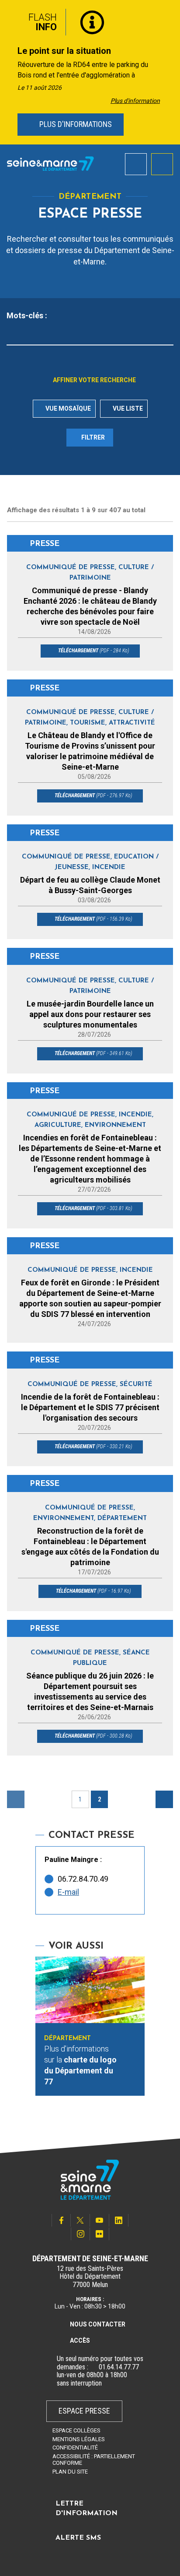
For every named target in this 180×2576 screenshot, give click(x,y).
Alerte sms (78, 2538)
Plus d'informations (75, 124)
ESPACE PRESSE (84, 2411)
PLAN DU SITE (70, 2472)
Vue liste (127, 408)
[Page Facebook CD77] (61, 2220)
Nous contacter (98, 2324)
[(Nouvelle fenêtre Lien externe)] (93, 2367)
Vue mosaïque (67, 408)
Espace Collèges (76, 2430)
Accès (80, 2340)
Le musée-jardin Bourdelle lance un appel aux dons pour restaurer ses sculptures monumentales (90, 1014)
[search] (136, 164)
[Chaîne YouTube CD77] (100, 2220)
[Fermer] (167, 19)
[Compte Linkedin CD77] (119, 2220)
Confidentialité (75, 2448)
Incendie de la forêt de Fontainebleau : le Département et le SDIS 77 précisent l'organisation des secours (90, 1407)
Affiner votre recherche (94, 380)
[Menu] (162, 164)
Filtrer (93, 437)
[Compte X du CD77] (80, 2220)
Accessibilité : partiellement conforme (94, 2460)
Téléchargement (93, 651)
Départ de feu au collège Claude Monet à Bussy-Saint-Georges (90, 885)
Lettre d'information (87, 2509)
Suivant (164, 1799)
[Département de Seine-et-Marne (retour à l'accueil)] (50, 164)
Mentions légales (79, 2439)
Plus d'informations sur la (80, 2065)
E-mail (68, 1892)
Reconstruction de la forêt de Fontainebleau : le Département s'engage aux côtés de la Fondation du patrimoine (90, 1547)
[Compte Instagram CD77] (80, 2234)
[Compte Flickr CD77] (100, 2234)
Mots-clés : (27, 316)
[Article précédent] (9, 72)
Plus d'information (135, 101)
